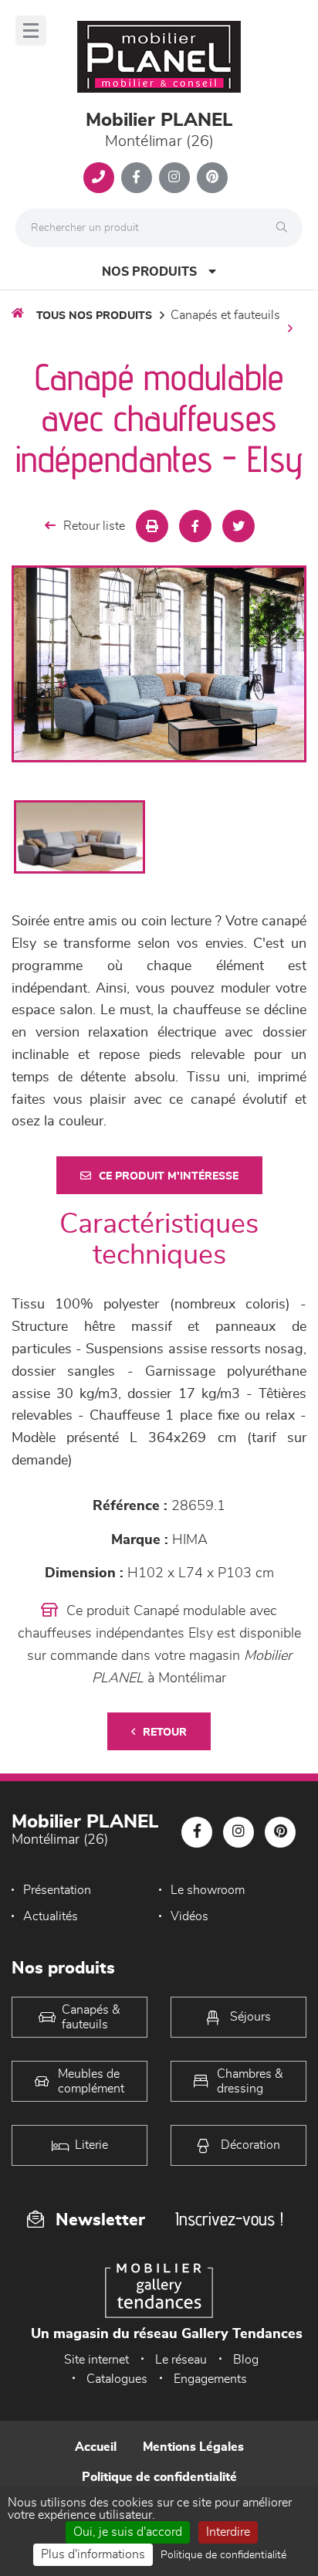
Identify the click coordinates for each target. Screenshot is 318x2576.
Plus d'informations (93, 2554)
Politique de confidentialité (159, 2477)
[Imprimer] (152, 526)
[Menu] (31, 31)
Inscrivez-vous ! (229, 2219)
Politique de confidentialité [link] (223, 2555)
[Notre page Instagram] (174, 178)
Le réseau (181, 2360)
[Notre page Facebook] (137, 178)
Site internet (96, 2360)
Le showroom (208, 1890)
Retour (165, 1733)
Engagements (210, 2379)
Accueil (96, 2447)
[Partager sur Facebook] (195, 526)
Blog (246, 2360)
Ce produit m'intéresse (169, 1176)
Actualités (51, 1916)
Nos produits (149, 272)
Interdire (228, 2532)
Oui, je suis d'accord (128, 2532)
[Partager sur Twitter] (238, 526)
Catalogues (117, 2379)
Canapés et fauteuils (225, 315)
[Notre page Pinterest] (212, 178)
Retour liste (94, 526)
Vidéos (189, 1916)
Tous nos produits (94, 316)
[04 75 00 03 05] (99, 178)
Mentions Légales (193, 2447)
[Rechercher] (286, 228)
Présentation (57, 1890)
